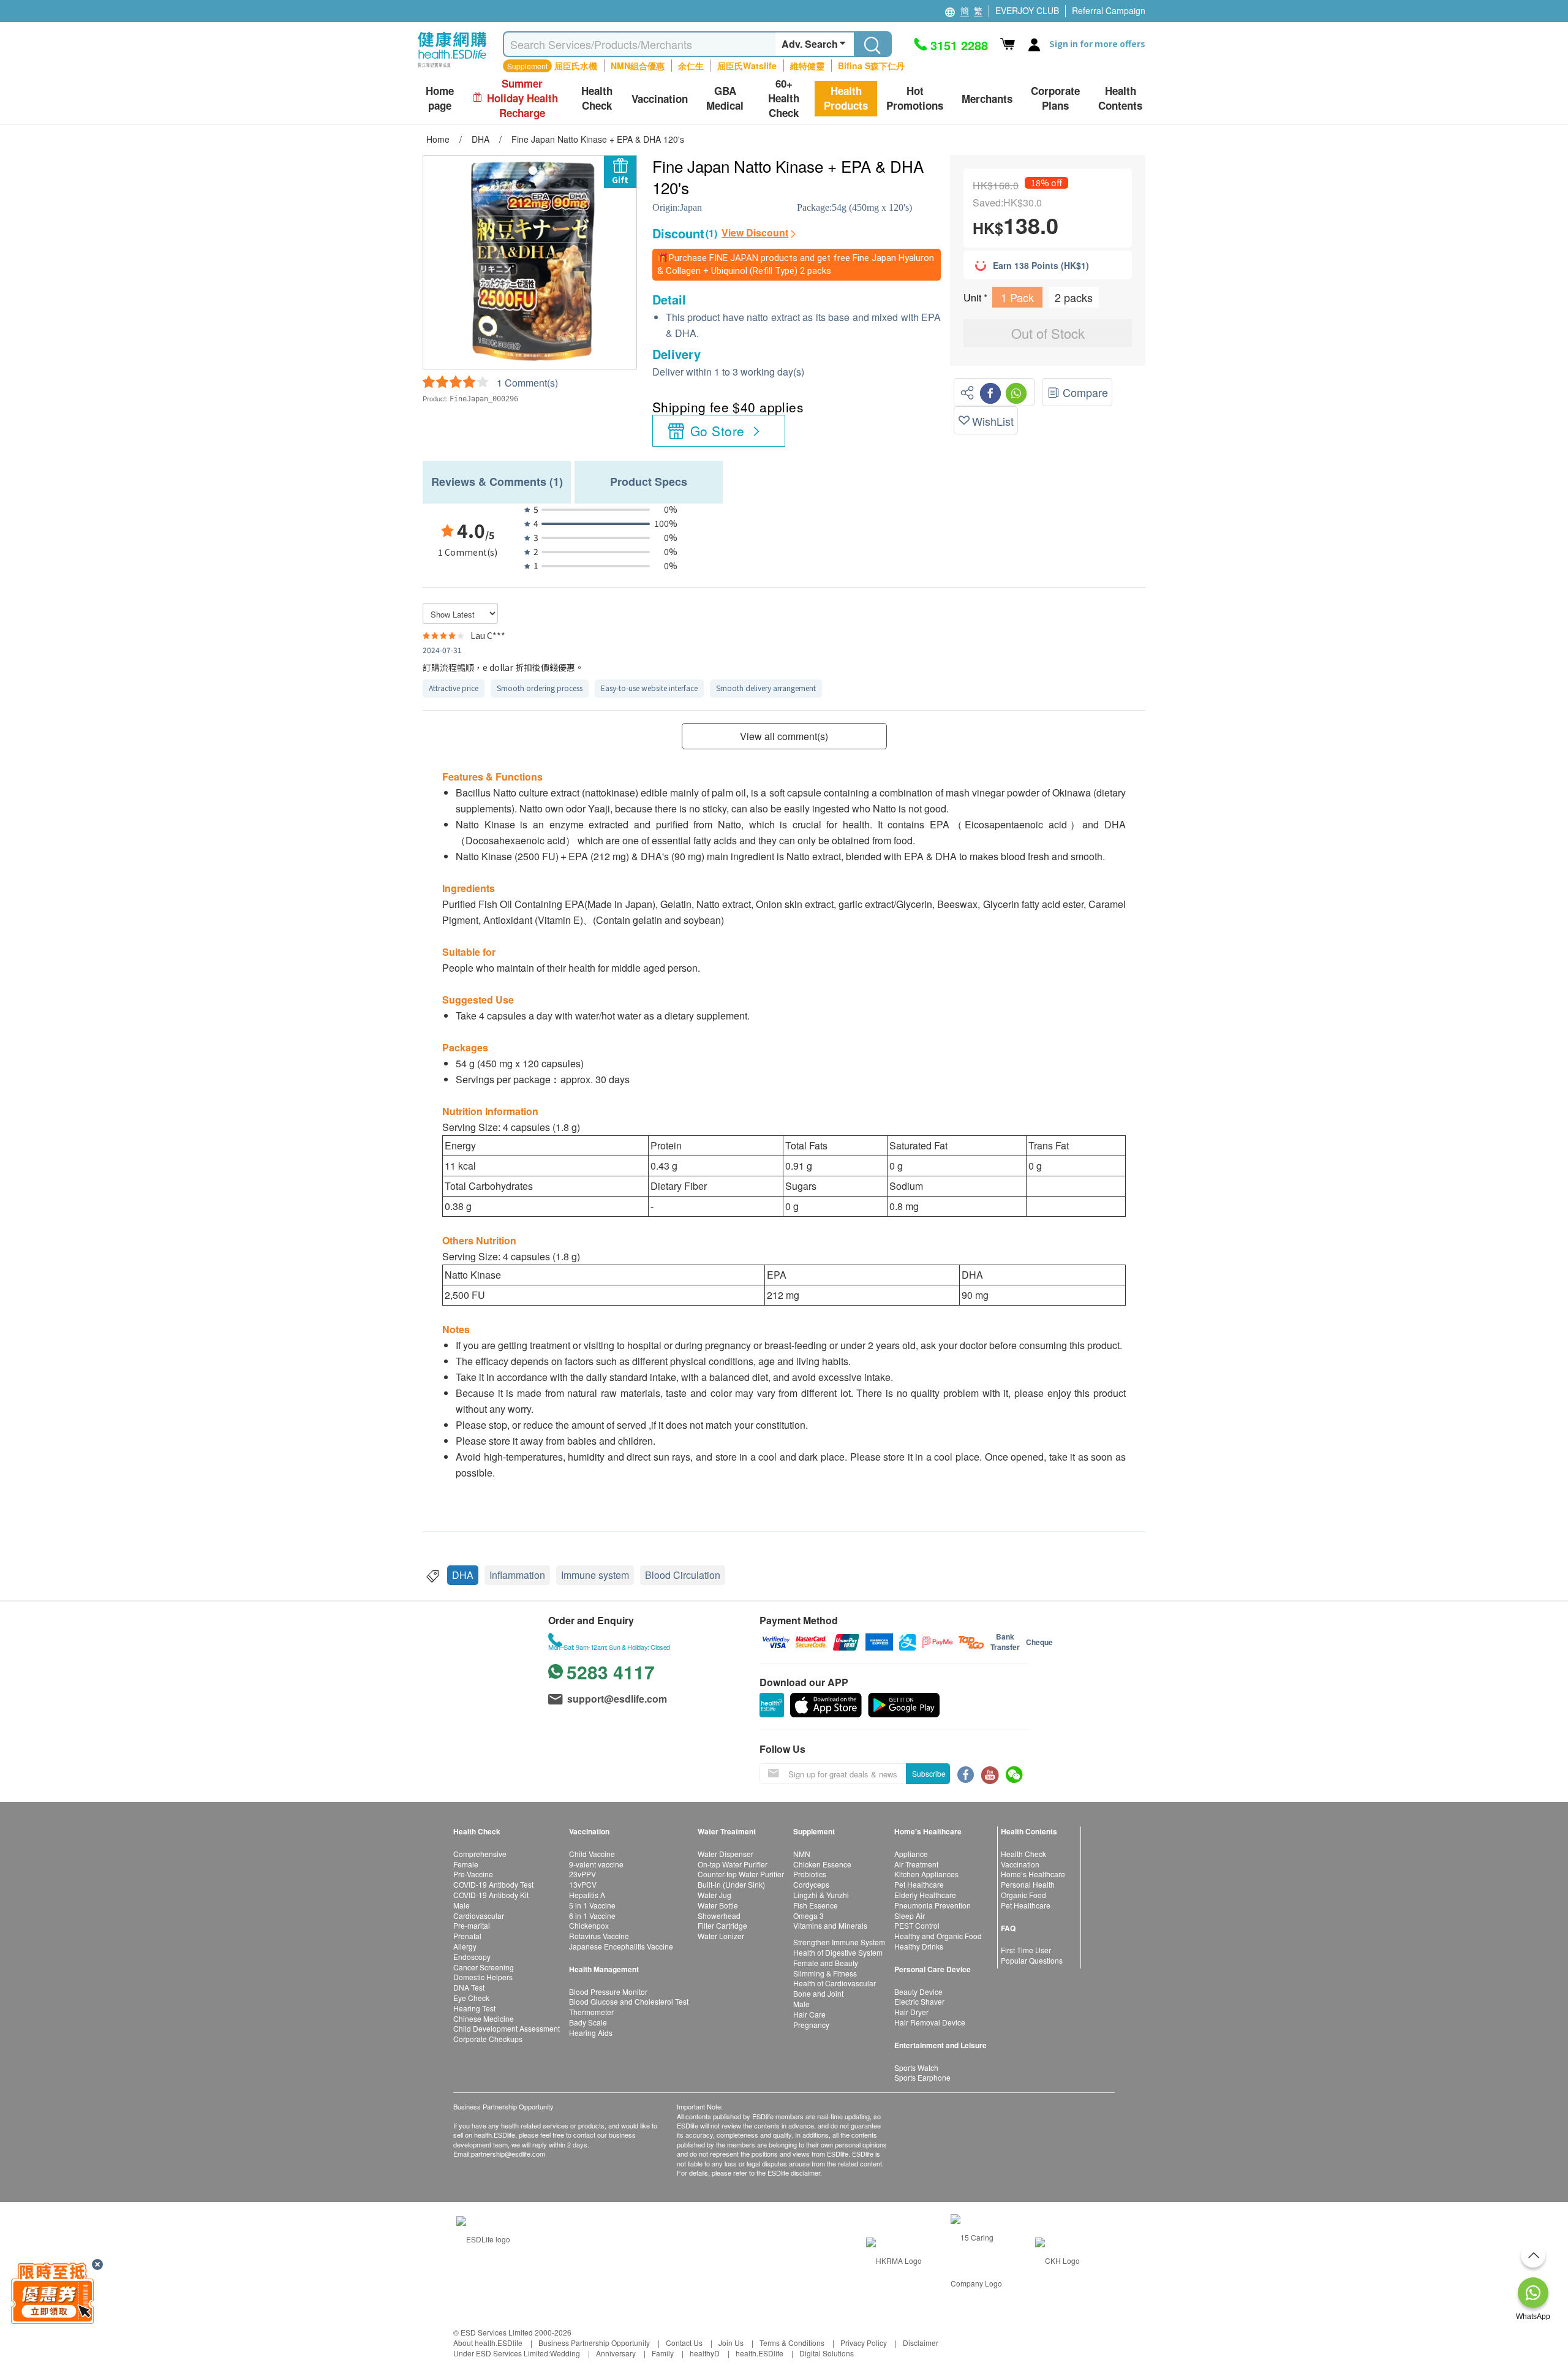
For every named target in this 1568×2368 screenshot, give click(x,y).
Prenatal (467, 1936)
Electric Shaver (919, 2001)
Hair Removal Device (930, 2022)
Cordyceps (811, 1884)
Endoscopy (472, 1957)
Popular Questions (1032, 1960)
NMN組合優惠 (638, 66)
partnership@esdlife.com (508, 2154)
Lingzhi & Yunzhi (821, 1895)
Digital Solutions (827, 2353)
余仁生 (691, 66)
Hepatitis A (587, 1895)
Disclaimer (921, 2343)
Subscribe (929, 1773)
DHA (463, 1575)
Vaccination (1020, 1864)
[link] (483, 2237)
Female (466, 1864)
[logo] (452, 68)
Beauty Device (918, 1992)
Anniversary (616, 2353)
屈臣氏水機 (576, 66)
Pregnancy (811, 2025)
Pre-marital (472, 1925)
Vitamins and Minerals (830, 1925)
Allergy (465, 1946)
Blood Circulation (683, 1575)
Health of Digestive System (838, 1952)
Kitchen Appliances (926, 1874)
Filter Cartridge (722, 1925)
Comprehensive (480, 1854)
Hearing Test (474, 2008)
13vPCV (583, 1884)
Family (663, 2353)
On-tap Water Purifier (733, 1864)
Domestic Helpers (483, 1977)
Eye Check (471, 1998)
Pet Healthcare (919, 1884)
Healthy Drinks (919, 1946)
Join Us (731, 2343)
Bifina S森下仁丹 (871, 66)
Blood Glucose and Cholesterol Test (629, 2001)
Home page (440, 98)
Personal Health (1028, 1884)
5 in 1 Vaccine (592, 1905)
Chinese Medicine (484, 2018)
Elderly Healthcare (925, 1895)
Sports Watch (916, 2067)
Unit (974, 297)
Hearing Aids (591, 2033)
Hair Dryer (911, 2012)
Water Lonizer (721, 1936)
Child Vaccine (592, 1854)
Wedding (565, 2353)
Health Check (1023, 1854)
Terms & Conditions (792, 2343)
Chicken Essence (822, 1864)
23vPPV (582, 1874)
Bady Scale (588, 2022)
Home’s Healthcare (1033, 1874)
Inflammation (517, 1575)
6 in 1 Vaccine (592, 1916)
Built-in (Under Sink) (731, 1884)
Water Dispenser (726, 1854)
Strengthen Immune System (839, 1942)
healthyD (705, 2353)
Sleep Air (910, 1916)
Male (462, 1905)
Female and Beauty (826, 1963)
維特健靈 (807, 66)
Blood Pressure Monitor (608, 1992)
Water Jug (714, 1895)
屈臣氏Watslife (747, 66)
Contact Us (684, 2343)
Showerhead (719, 1916)
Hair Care (809, 2014)
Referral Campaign (1109, 10)
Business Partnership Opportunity (594, 2343)
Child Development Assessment (507, 2028)
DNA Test (469, 1987)
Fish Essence (816, 1905)
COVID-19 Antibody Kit (491, 1895)
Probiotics (810, 1874)
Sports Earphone (922, 2077)
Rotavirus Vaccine (599, 1936)
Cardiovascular (479, 1916)
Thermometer (591, 2012)
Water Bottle (718, 1905)
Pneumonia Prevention (933, 1905)
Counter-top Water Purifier (741, 1874)
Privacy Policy (864, 2343)
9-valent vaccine (596, 1864)
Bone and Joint (818, 1993)
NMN (802, 1854)
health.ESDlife (759, 2353)
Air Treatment (916, 1864)
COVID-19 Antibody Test (493, 1884)
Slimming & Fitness (825, 1973)
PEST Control (917, 1925)
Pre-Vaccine (473, 1874)
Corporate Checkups (488, 2039)
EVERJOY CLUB (1027, 10)
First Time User (1026, 1950)
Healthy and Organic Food (938, 1936)
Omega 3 (809, 1916)
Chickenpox (589, 1925)
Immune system (595, 1575)
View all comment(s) (784, 736)
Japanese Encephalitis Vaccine (621, 1946)
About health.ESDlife (488, 2343)
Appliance (911, 1854)
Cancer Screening (484, 1967)
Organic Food (1023, 1895)
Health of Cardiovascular (835, 1983)
